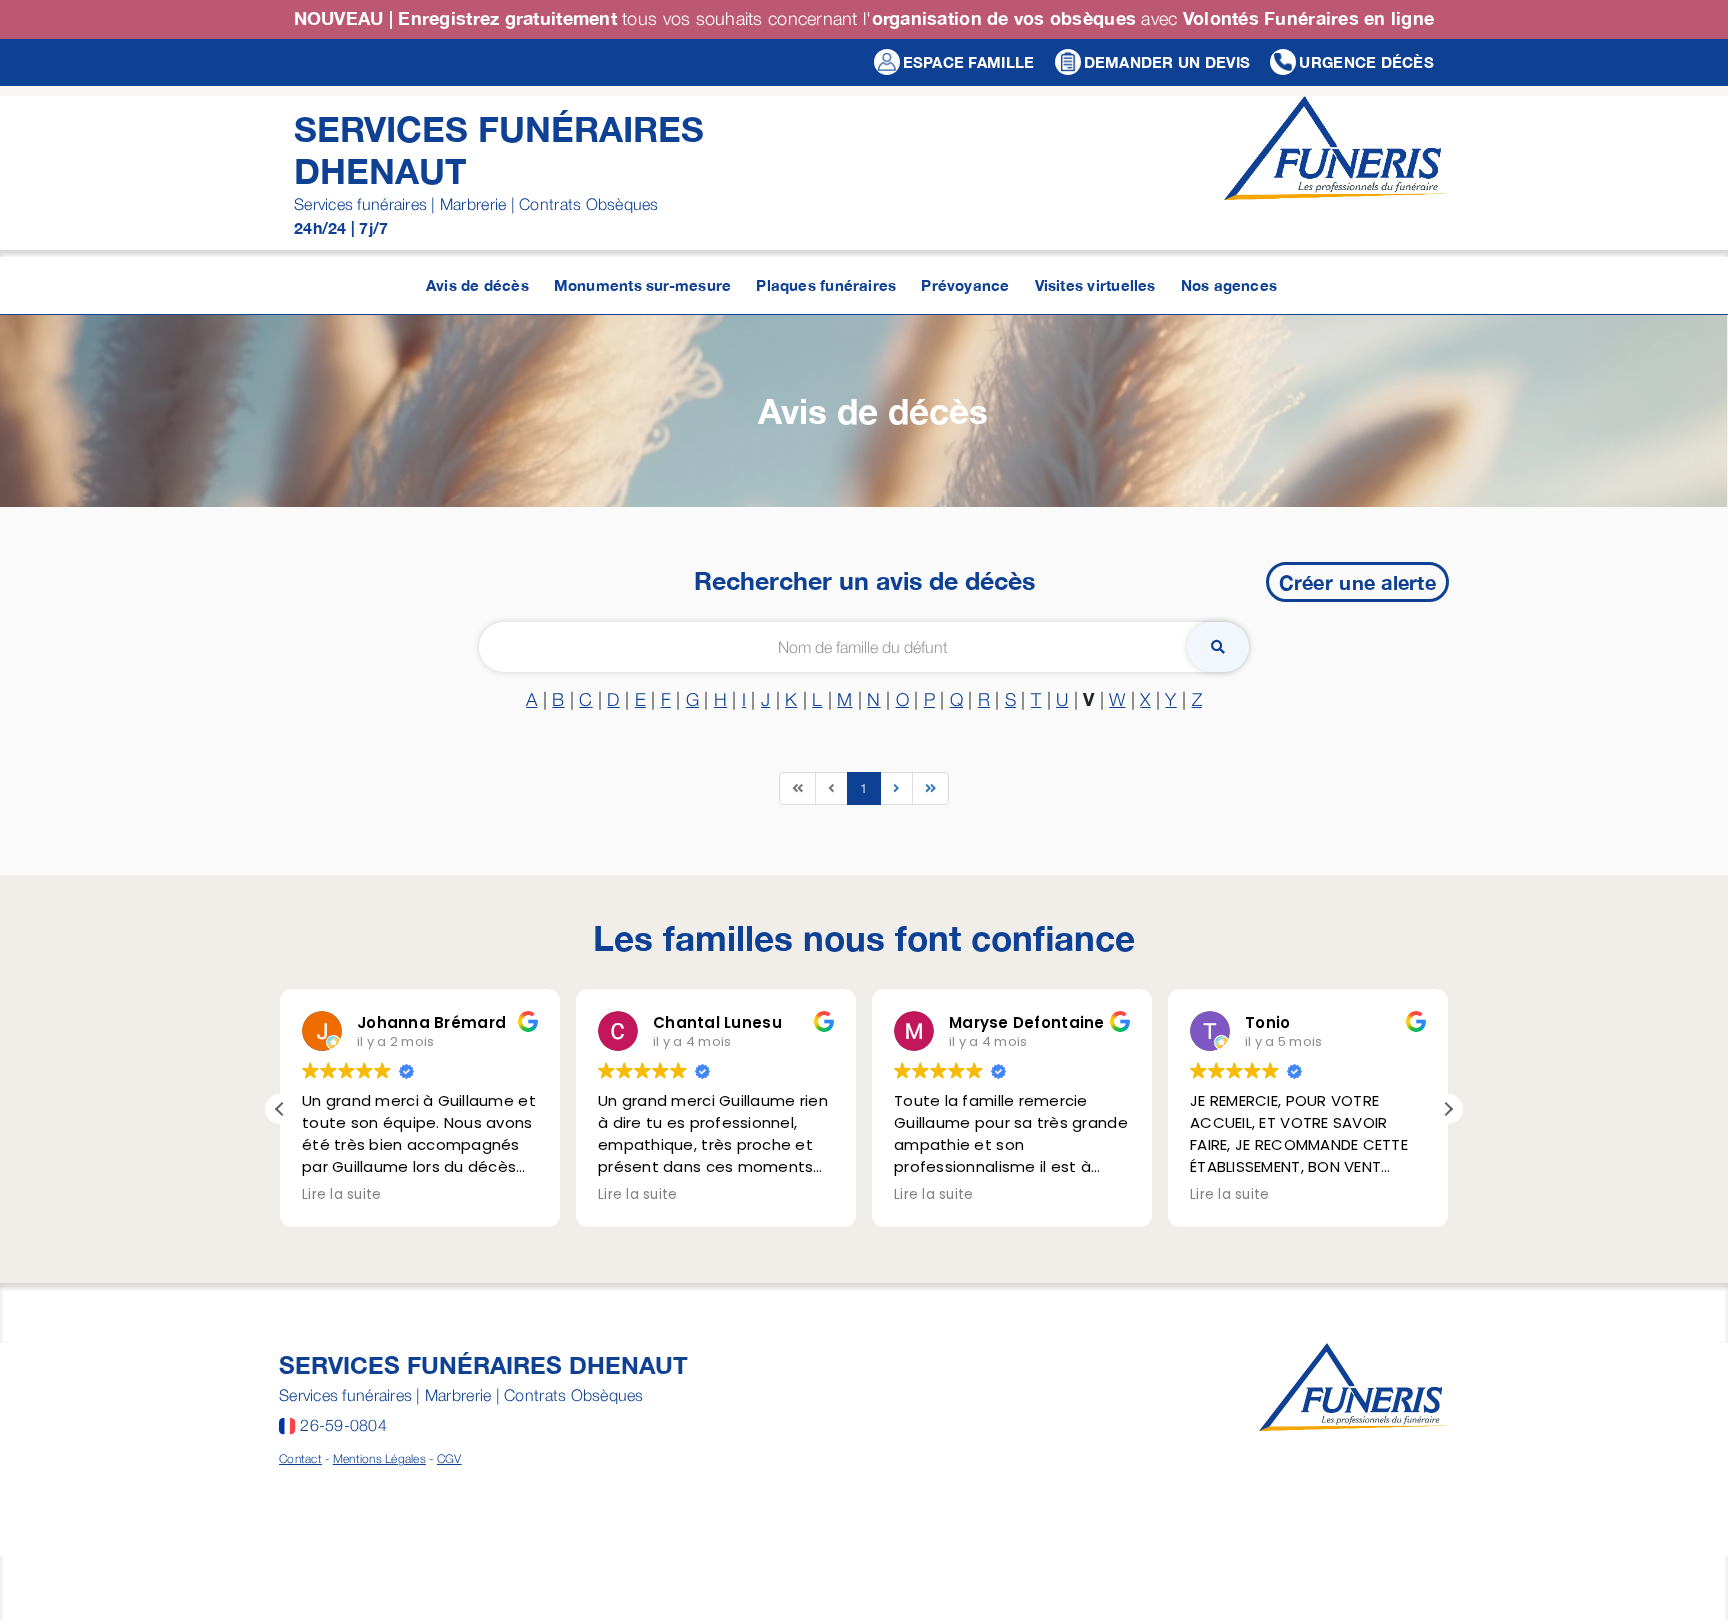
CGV (449, 1458)
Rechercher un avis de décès (864, 580)
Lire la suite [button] (342, 1195)
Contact (300, 1458)
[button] (1448, 1109)
